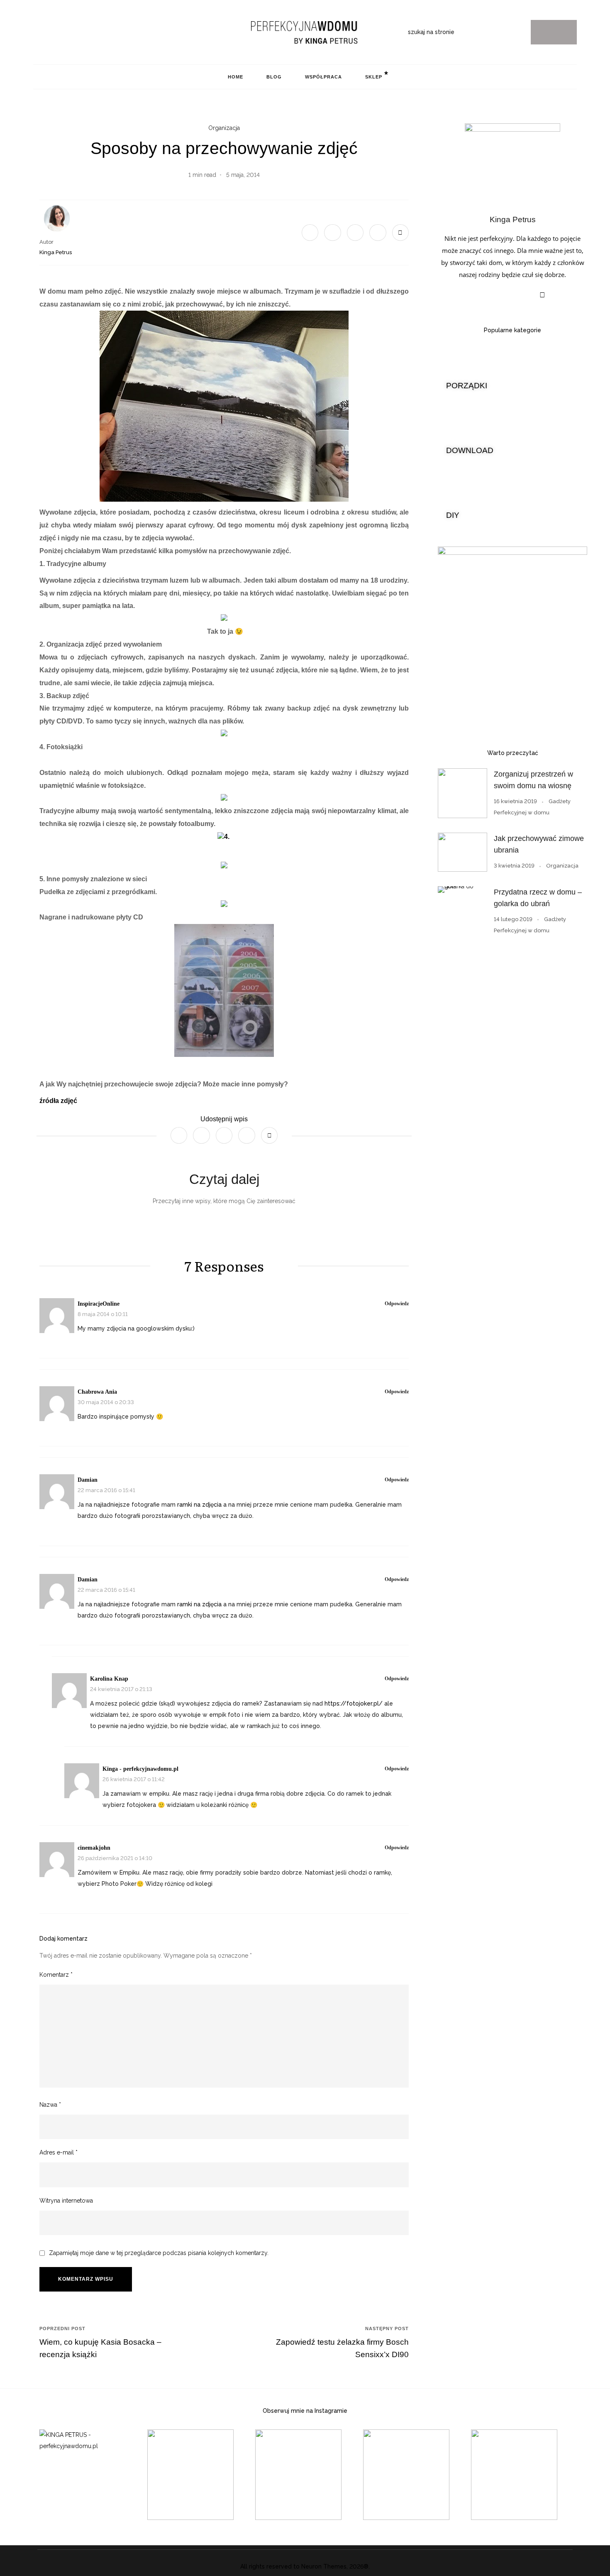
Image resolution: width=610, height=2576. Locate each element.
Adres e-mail (59, 2152)
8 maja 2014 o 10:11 (103, 1314)
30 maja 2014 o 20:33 (106, 1402)
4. (228, 837)
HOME (235, 77)
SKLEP (374, 77)
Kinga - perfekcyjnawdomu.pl (140, 1769)
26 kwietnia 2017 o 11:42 (134, 1779)
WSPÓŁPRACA (323, 77)
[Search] (554, 32)
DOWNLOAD (470, 450)
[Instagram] (37, 32)
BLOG (274, 77)
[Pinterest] (49, 32)
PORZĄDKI (467, 386)
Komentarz (56, 1975)
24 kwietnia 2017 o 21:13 (121, 1689)
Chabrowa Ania (97, 1392)
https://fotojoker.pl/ (354, 1703)
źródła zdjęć (58, 1101)
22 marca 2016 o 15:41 (106, 1490)
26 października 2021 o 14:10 (115, 1858)
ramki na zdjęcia (200, 1505)
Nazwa (50, 2105)
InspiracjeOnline (99, 1304)
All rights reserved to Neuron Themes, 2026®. (305, 2566)
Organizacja (224, 128)
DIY (453, 515)
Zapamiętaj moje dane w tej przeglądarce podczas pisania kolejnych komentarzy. (159, 2253)
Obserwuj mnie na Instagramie (305, 2411)
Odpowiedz (397, 1304)
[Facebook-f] (62, 32)
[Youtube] (75, 32)
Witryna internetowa (66, 2201)
